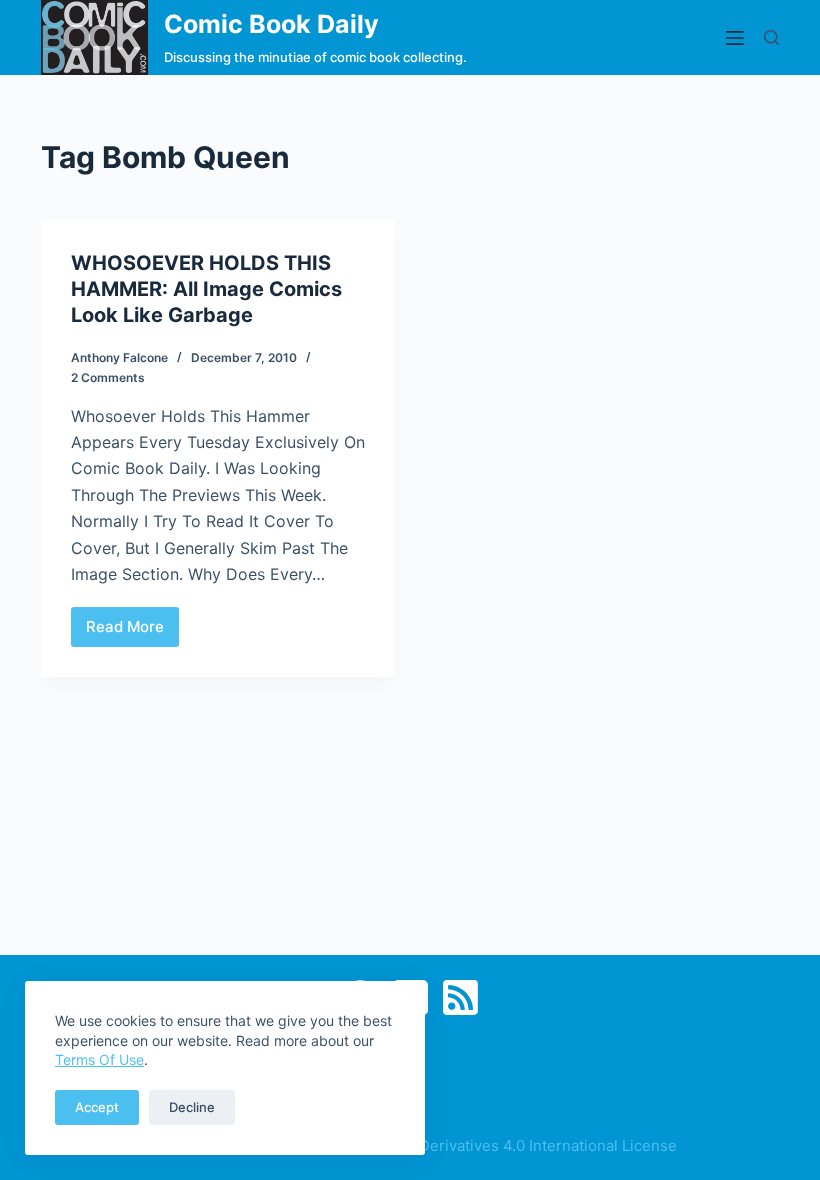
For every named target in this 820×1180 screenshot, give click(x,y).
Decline (192, 1107)
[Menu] (735, 38)
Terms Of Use (99, 1059)
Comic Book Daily (271, 24)
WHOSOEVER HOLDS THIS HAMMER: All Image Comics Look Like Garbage (206, 289)
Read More (132, 632)
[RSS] (460, 997)
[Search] (771, 37)
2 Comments (108, 377)
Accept (97, 1107)
